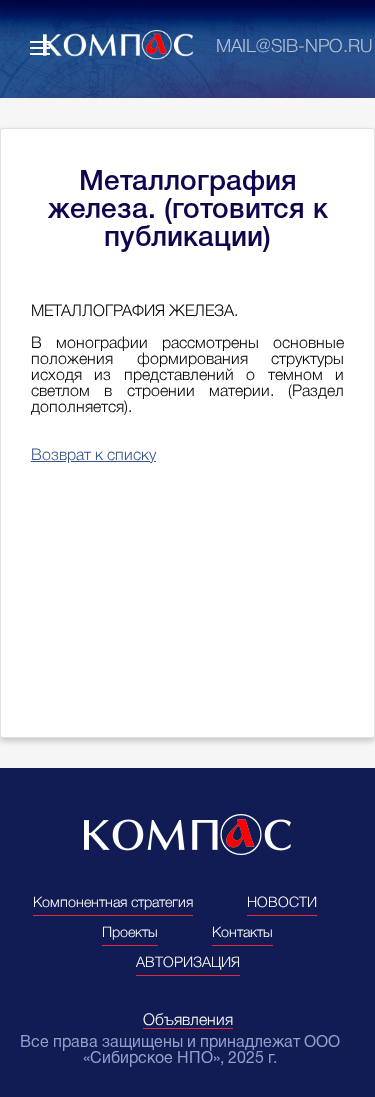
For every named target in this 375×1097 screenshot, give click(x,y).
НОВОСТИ (282, 903)
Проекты (130, 933)
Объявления (188, 1021)
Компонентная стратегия (113, 903)
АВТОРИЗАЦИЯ (188, 963)
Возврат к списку (93, 456)
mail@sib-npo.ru (294, 47)
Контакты (242, 933)
